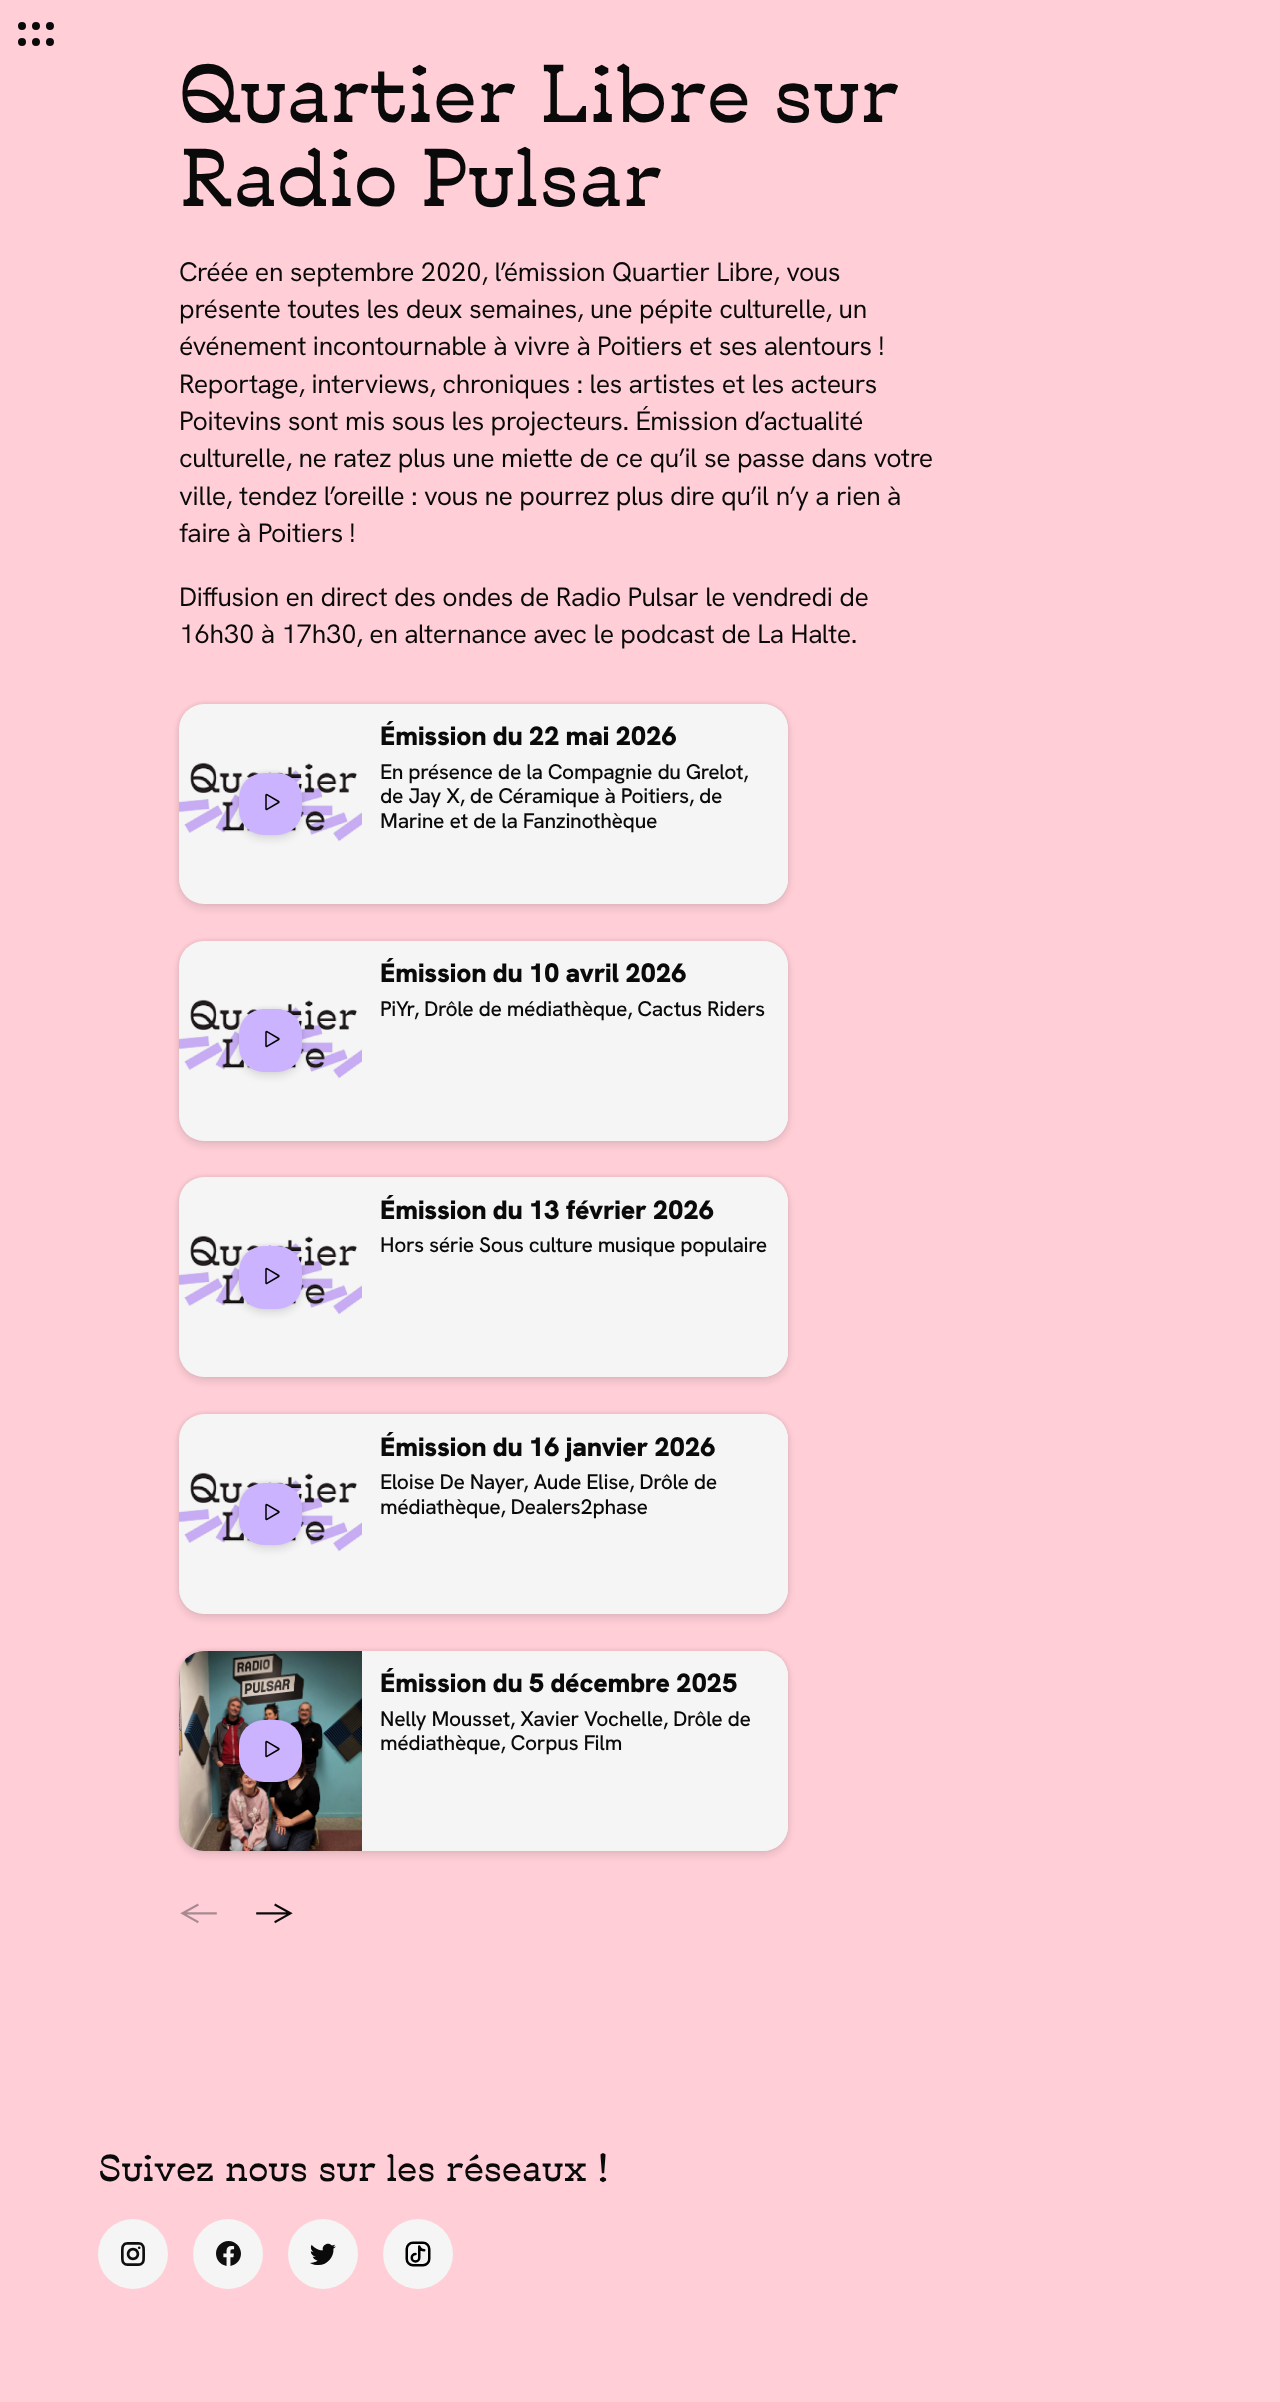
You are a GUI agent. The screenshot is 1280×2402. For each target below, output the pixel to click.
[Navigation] (36, 34)
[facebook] (228, 2254)
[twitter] (323, 2254)
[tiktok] (418, 2254)
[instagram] (133, 2254)
